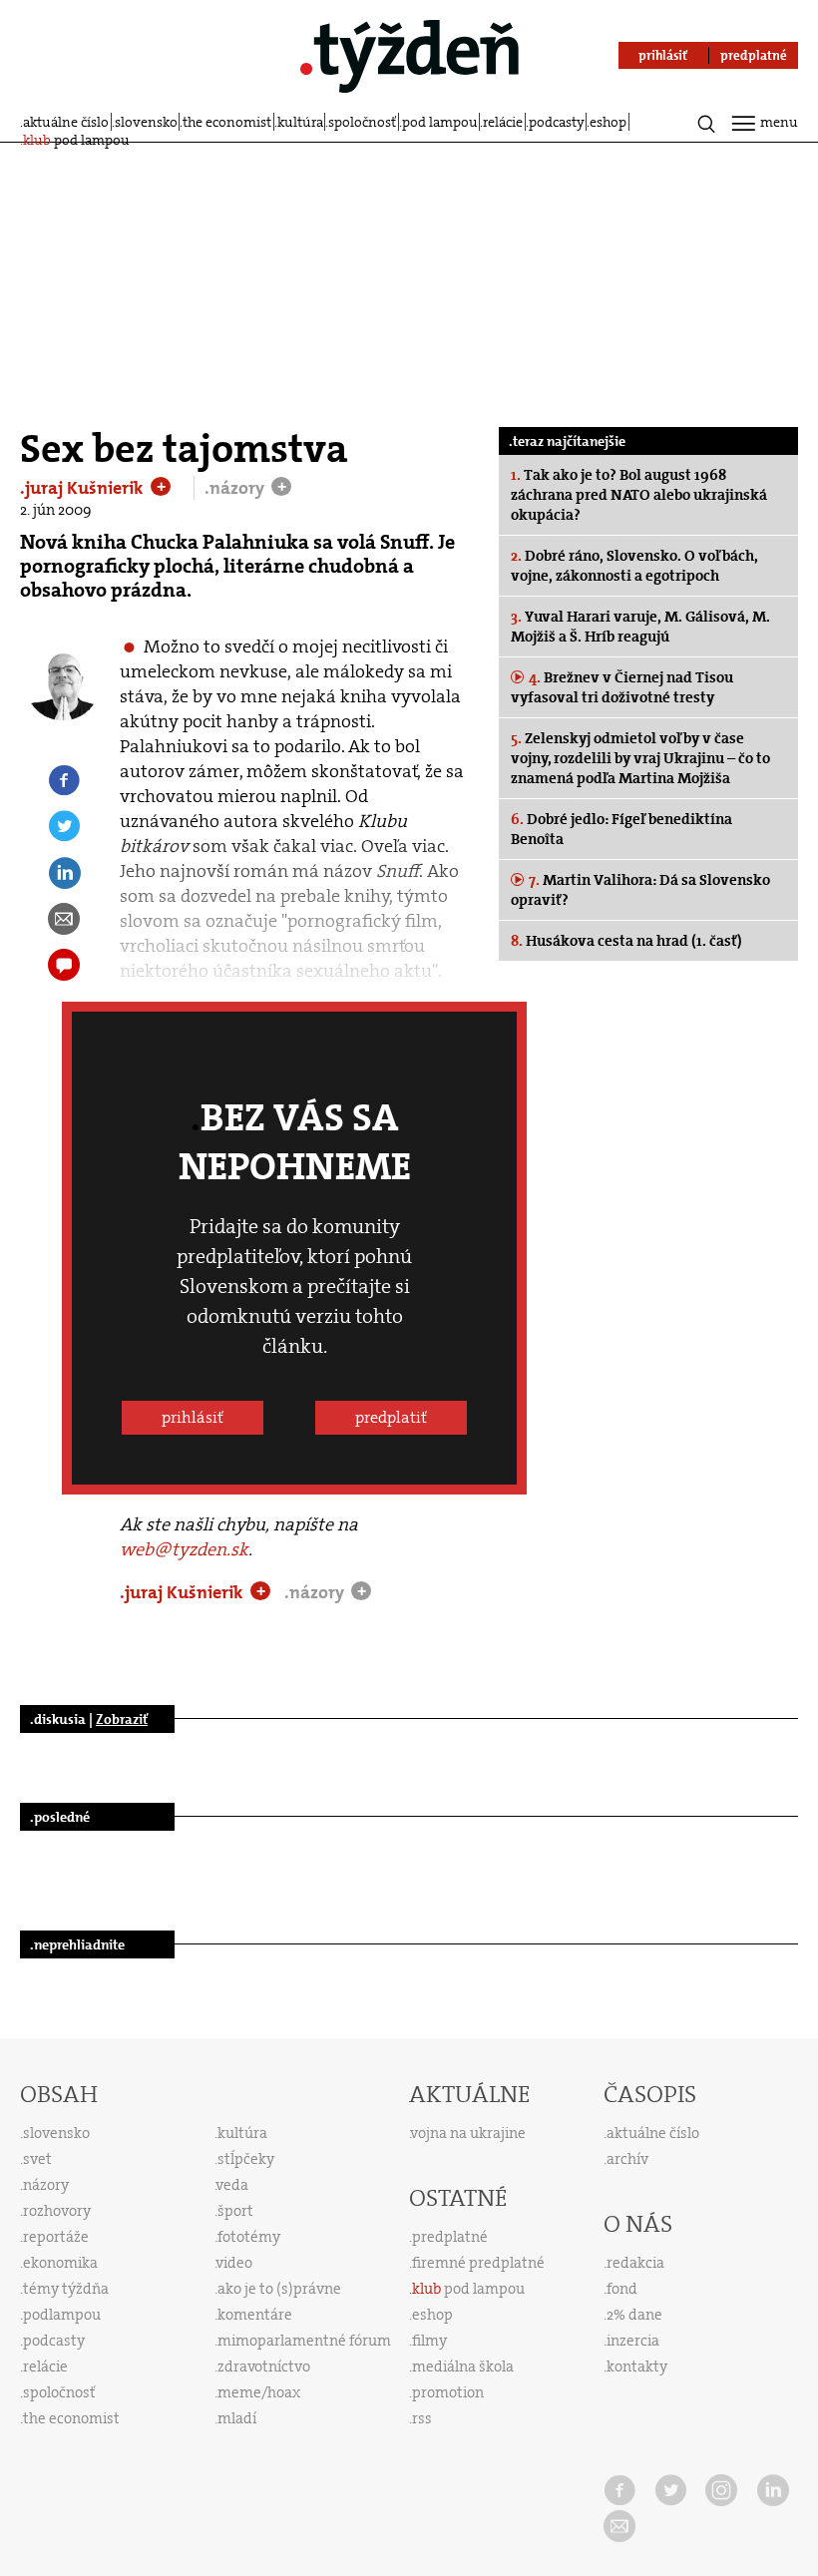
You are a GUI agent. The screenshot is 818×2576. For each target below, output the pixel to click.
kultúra (300, 122)
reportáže (56, 2237)
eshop (608, 122)
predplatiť (391, 1417)
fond (622, 2289)
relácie (503, 122)
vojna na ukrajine (468, 2133)
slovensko (146, 122)
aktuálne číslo (66, 122)
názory (46, 2185)
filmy (429, 2341)
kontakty (637, 2366)
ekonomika (60, 2263)
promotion (448, 2392)
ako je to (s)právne (279, 2289)
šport (235, 2211)
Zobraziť (122, 1719)
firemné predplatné (478, 2263)
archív (627, 2159)
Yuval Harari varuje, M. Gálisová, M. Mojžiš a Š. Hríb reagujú (640, 627)
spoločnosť (362, 122)
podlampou (62, 2315)
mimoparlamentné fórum (304, 2341)
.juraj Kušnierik (84, 488)
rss (422, 2418)
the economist (227, 122)
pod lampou (440, 122)
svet (37, 2159)
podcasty (557, 122)
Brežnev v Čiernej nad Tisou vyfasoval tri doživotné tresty (622, 687)
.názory (236, 488)
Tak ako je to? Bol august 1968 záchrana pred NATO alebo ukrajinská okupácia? (639, 495)
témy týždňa (66, 2289)
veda (232, 2185)
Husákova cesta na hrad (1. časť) (626, 941)
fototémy (249, 2237)
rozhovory (57, 2211)
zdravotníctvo (264, 2366)
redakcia (635, 2263)
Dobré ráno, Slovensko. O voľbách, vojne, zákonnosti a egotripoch (634, 566)
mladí (237, 2418)
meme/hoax (259, 2392)
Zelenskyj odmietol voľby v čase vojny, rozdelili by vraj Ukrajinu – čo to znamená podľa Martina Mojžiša (640, 758)
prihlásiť (193, 1417)
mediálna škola (463, 2366)
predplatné (450, 2237)
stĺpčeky (246, 2159)
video (234, 2263)
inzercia (633, 2341)
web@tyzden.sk (184, 1549)
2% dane (634, 2315)
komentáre (255, 2315)
